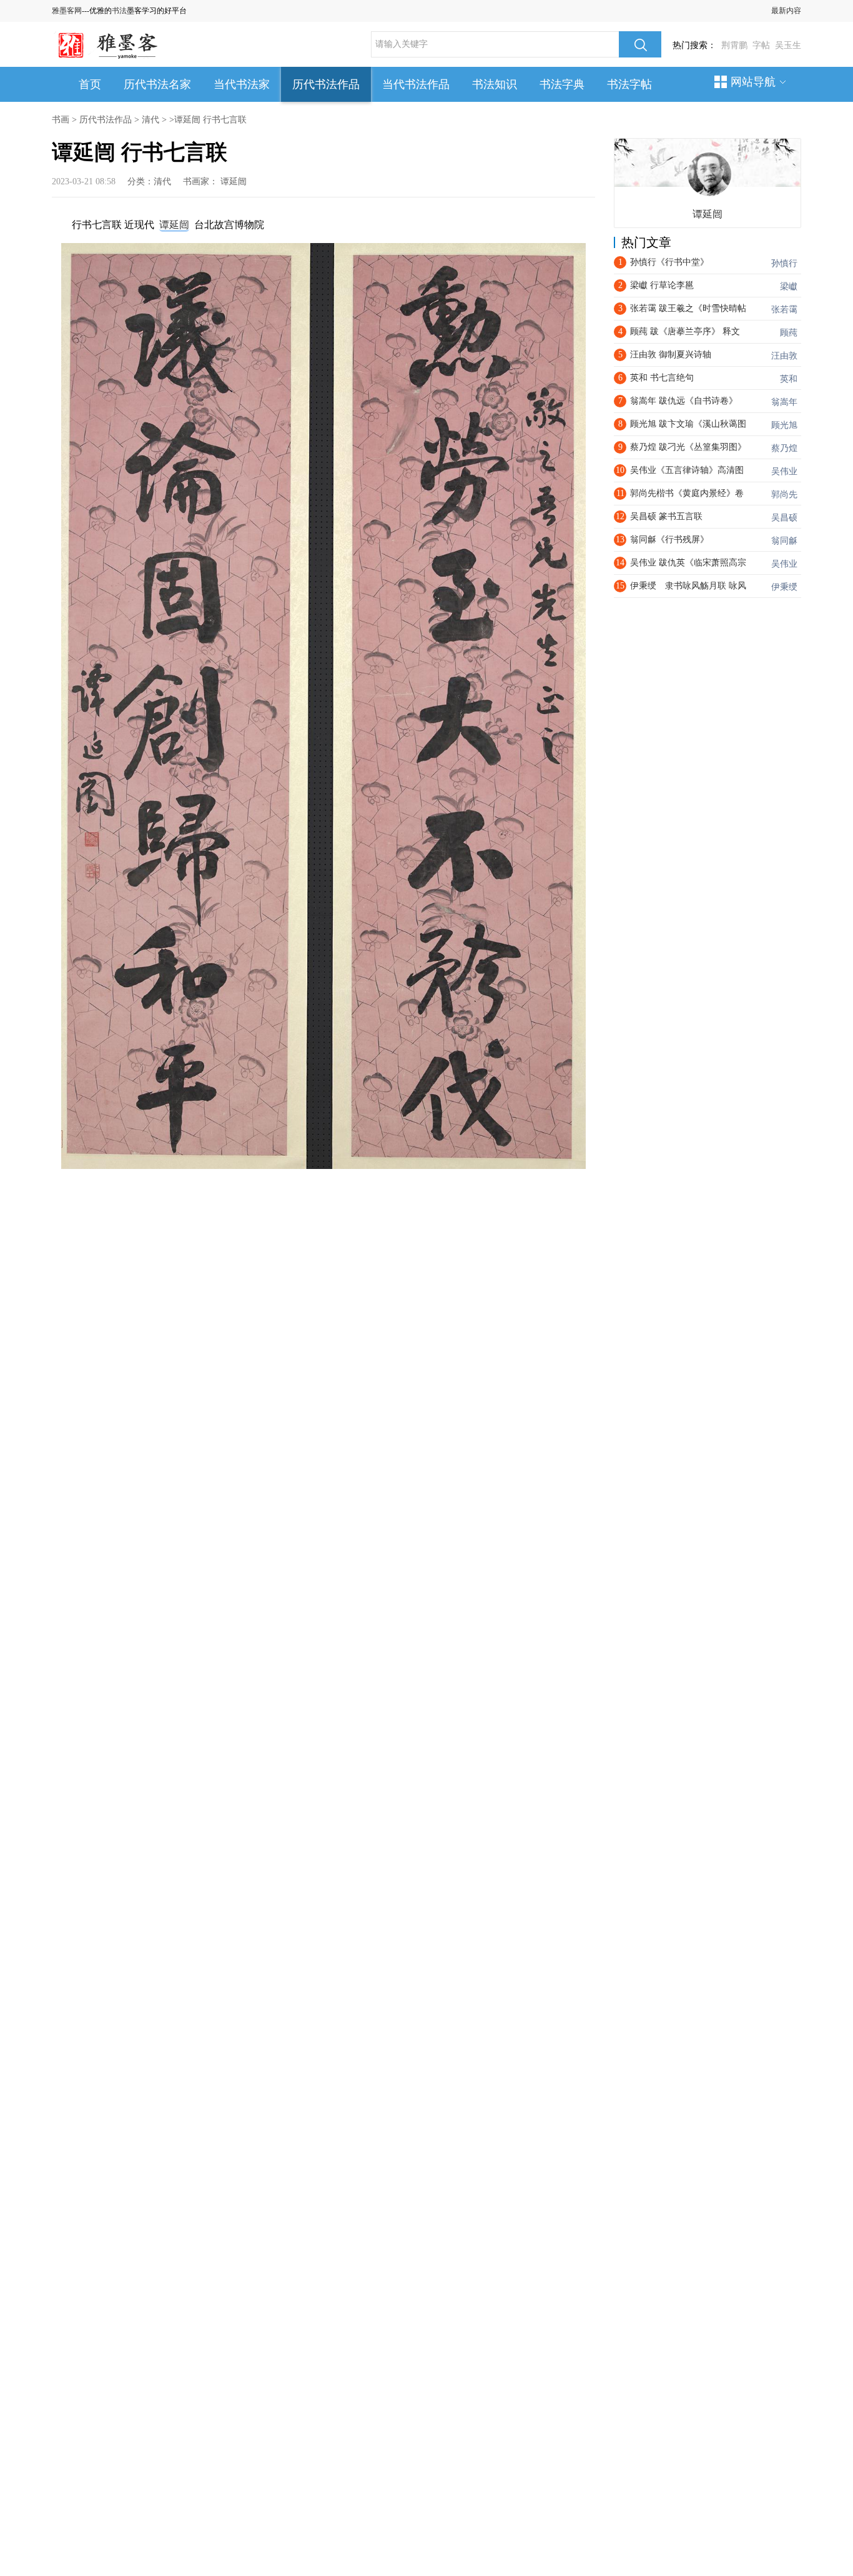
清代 (150, 120)
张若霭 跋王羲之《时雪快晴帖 (688, 308)
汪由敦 (784, 356)
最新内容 (786, 11)
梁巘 (789, 286)
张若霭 (784, 310)
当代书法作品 (416, 84)
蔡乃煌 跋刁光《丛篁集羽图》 (688, 447)
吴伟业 (784, 471)
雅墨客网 (67, 11)
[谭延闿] (709, 174)
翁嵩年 (784, 402)
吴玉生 (788, 45)
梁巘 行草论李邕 (662, 285)
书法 (119, 11)
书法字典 (562, 84)
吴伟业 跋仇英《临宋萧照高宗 (688, 563)
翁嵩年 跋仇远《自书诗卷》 (684, 401)
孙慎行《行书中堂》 (669, 262)
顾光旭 (784, 425)
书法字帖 (629, 84)
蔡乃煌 (784, 448)
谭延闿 (234, 182)
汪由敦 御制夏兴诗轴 (671, 355)
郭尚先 (784, 495)
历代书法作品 (326, 84)
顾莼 (789, 333)
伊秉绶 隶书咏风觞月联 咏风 (688, 586)
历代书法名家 (157, 84)
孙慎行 (784, 263)
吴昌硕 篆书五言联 (666, 516)
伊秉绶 (784, 587)
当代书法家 (242, 84)
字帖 (761, 45)
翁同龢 (784, 541)
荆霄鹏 (734, 45)
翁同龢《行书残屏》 (669, 540)
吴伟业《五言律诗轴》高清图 (687, 470)
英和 (789, 379)
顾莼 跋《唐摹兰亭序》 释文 (685, 331)
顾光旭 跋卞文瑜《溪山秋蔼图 (688, 424)
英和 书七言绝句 (662, 378)
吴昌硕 (784, 518)
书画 (61, 120)
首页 (90, 84)
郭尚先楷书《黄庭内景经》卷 (687, 493)
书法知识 (495, 84)
